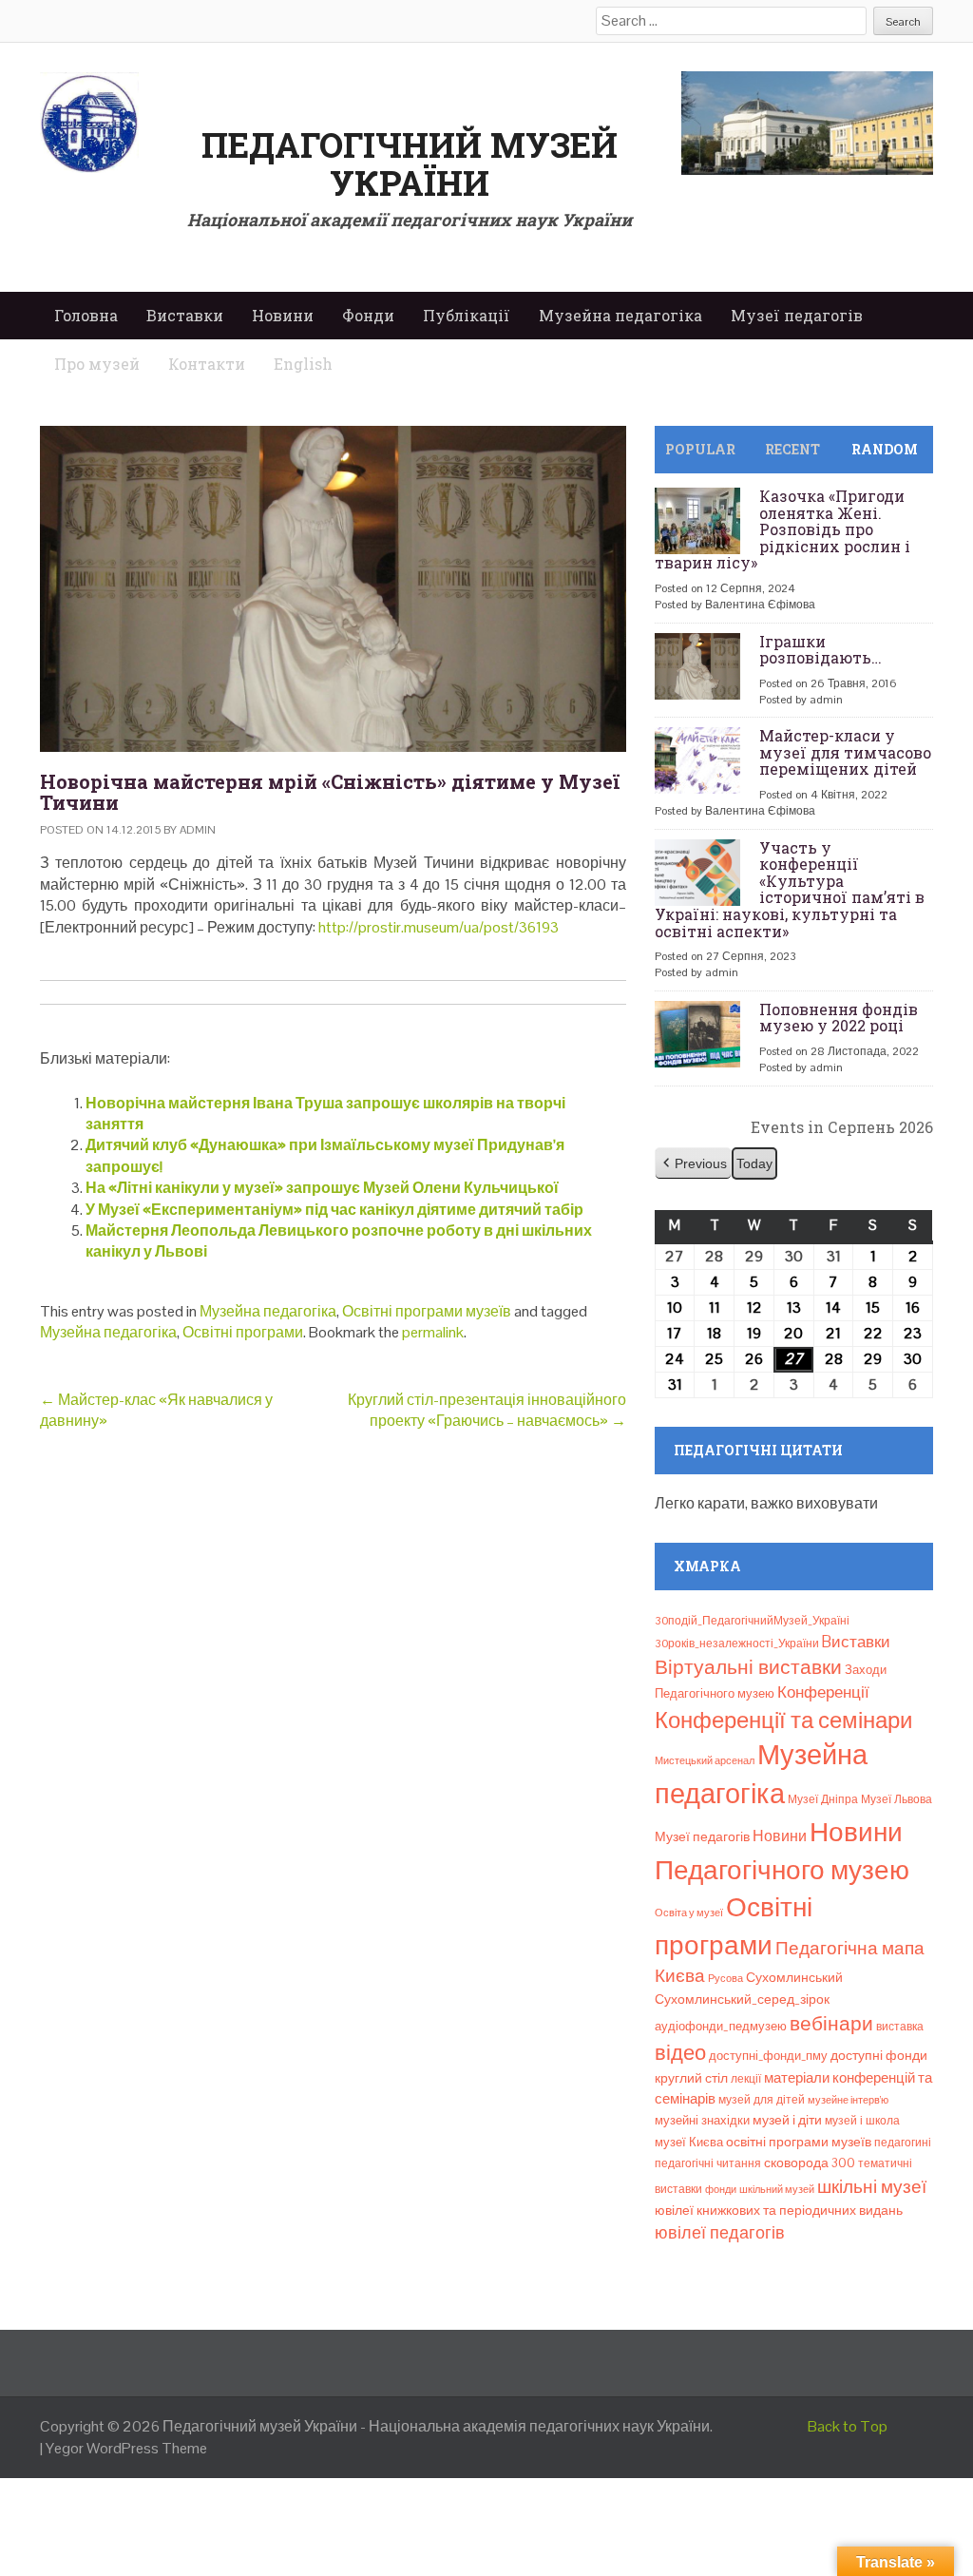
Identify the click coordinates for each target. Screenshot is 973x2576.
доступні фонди (879, 2055)
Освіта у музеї (689, 1913)
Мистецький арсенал (705, 1760)
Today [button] (754, 1163)
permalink (433, 1332)
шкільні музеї (872, 2187)
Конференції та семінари (783, 1720)
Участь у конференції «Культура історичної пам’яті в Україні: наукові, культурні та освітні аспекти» (790, 889)
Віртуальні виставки (748, 1667)
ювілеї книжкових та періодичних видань (779, 2210)
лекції (746, 2079)
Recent (792, 449)
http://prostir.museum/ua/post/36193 (439, 927)
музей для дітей (762, 2100)
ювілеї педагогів (720, 2232)
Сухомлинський (794, 1978)
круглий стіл (691, 2078)
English (303, 364)
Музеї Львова (897, 1799)
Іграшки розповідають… (820, 650)
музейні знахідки (702, 2120)
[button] (693, 1164)
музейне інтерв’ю (848, 2100)
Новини (283, 315)
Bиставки (856, 1642)
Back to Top (848, 2426)
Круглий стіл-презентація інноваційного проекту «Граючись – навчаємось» (487, 1410)
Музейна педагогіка (620, 315)
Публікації (467, 315)
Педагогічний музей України (410, 163)
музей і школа (862, 2121)
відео (680, 2052)
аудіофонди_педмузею (721, 2026)
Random (885, 449)
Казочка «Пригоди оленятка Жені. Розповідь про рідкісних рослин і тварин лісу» (782, 529)
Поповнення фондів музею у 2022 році (839, 1018)
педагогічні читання (708, 2163)
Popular (700, 449)
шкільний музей (777, 2189)
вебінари (831, 2024)
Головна (86, 315)
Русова (725, 1978)
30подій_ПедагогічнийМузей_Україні (752, 1621)
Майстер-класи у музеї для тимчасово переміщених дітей (845, 752)
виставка (900, 2027)
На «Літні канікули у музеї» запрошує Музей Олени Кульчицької (322, 1188)
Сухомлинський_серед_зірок (742, 1999)
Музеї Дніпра (823, 1799)
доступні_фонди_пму (768, 2056)
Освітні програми (243, 1332)
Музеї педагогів (797, 315)
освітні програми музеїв (799, 2142)
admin (198, 830)
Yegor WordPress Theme (126, 2448)
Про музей (97, 364)
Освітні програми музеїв (427, 1311)
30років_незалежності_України (737, 1644)
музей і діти (787, 2120)
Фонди (368, 315)
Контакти (207, 364)
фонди (721, 2189)
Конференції (823, 1692)
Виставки (185, 315)
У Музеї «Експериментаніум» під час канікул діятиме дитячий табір (334, 1210)
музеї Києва (689, 2142)
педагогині (903, 2143)
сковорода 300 (810, 2163)
